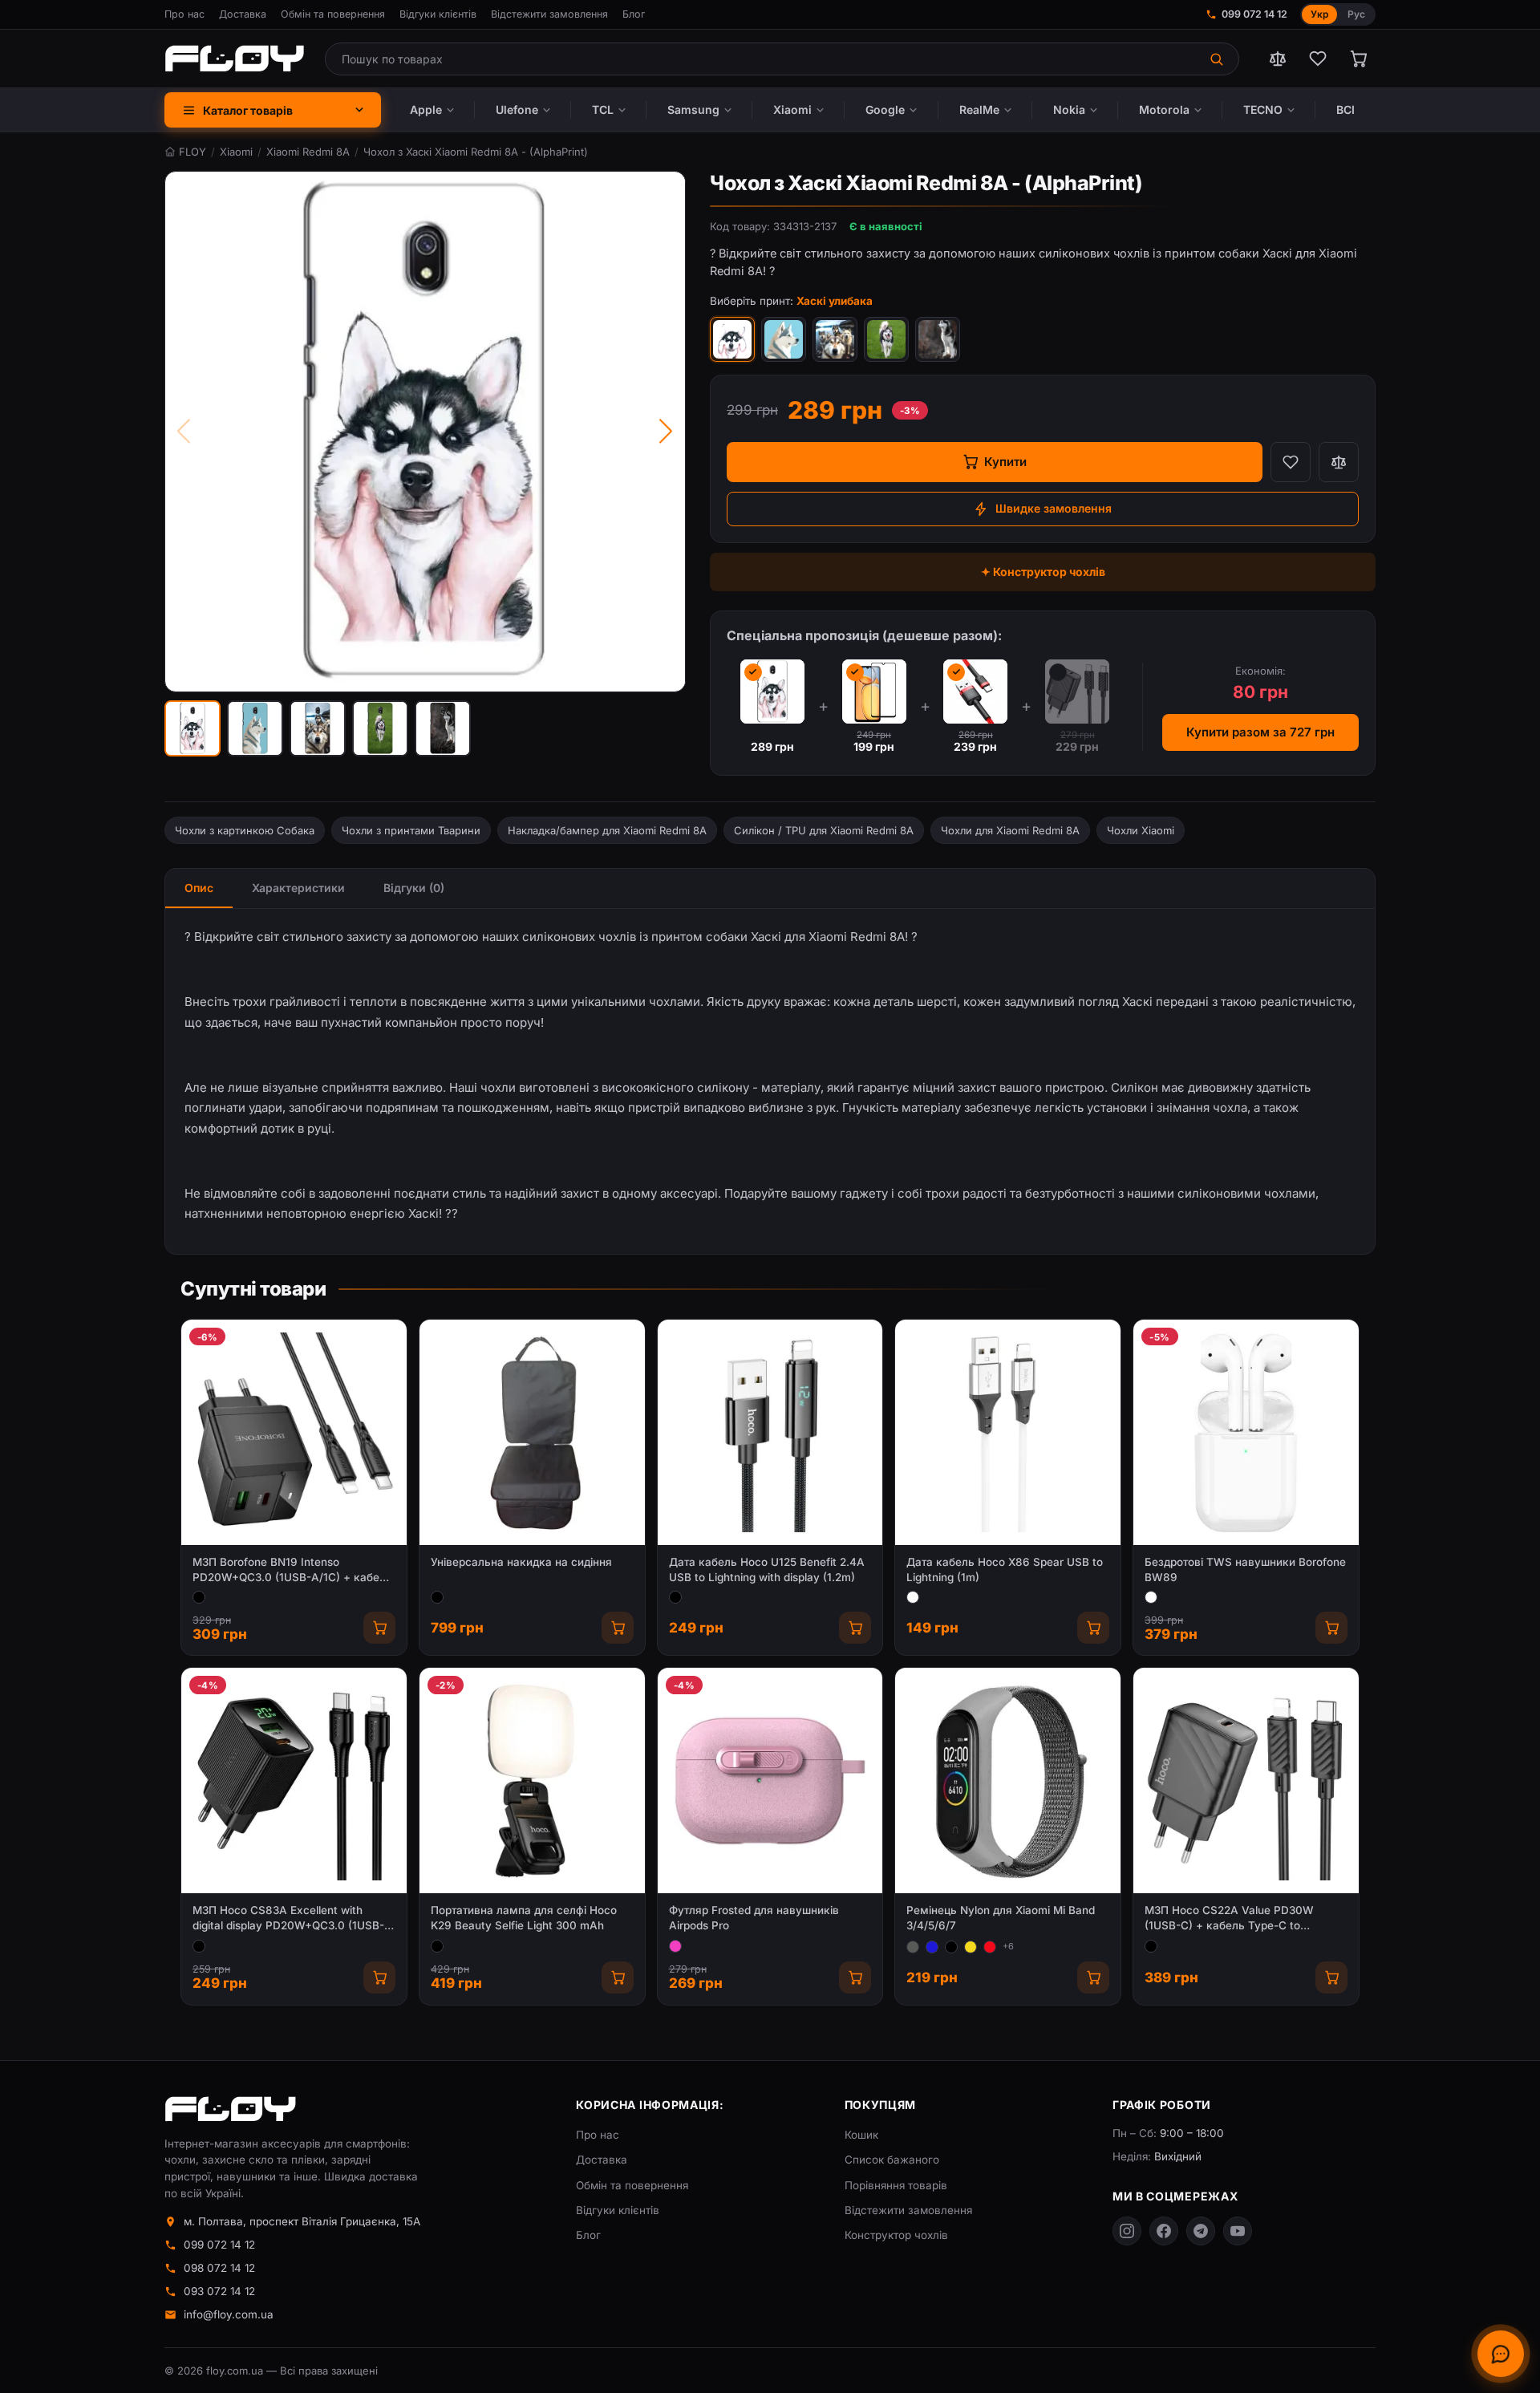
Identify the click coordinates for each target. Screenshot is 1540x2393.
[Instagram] (1127, 2231)
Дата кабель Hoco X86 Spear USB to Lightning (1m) (1005, 1570)
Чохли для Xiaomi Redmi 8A (1010, 830)
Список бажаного (892, 2160)
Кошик (861, 2135)
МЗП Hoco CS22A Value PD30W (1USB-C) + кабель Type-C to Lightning (1229, 1918)
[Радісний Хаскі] (886, 339)
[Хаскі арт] (784, 339)
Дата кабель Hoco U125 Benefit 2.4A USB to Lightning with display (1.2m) (767, 1570)
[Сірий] (913, 1947)
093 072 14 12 (219, 2291)
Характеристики (298, 888)
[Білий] (913, 1597)
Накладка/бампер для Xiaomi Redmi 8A (607, 830)
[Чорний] (199, 1597)
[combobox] (762, 59)
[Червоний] (990, 1947)
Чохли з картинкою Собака (245, 830)
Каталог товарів (248, 110)
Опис (199, 888)
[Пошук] (1218, 59)
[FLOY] (234, 59)
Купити (1005, 462)
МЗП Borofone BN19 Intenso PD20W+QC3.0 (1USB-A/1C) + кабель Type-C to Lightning (292, 1570)
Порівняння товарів (896, 2185)
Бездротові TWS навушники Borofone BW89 (1245, 1570)
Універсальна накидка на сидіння (521, 1562)
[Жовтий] (971, 1947)
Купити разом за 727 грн (1260, 732)
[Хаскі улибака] (732, 339)
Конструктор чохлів (896, 2235)
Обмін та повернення (333, 14)
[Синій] (932, 1947)
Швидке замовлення (1054, 508)
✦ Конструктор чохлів (1043, 572)
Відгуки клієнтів (438, 14)
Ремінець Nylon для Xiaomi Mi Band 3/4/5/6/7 (1001, 1918)
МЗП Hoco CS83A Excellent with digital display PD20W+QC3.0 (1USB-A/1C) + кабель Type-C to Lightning (288, 1918)
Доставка (243, 14)
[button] (192, 728)
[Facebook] (1164, 2231)
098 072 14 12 (219, 2268)
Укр (1319, 14)
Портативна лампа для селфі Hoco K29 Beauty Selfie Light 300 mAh (524, 1918)
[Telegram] (1201, 2231)
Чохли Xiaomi (1141, 830)
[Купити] (379, 1628)
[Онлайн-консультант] (1501, 2354)
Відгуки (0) (414, 888)
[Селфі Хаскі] (835, 339)
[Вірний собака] (938, 339)
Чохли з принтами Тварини (411, 830)
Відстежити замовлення (549, 14)
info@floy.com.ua (229, 2314)
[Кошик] (1358, 59)
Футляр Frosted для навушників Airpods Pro (754, 1918)
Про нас (184, 14)
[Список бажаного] (1318, 59)
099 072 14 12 (1254, 14)
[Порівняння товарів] (1278, 59)
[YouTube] (1238, 2231)
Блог (634, 14)
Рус (1356, 14)
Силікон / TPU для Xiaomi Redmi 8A (824, 830)
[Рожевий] (675, 1946)
